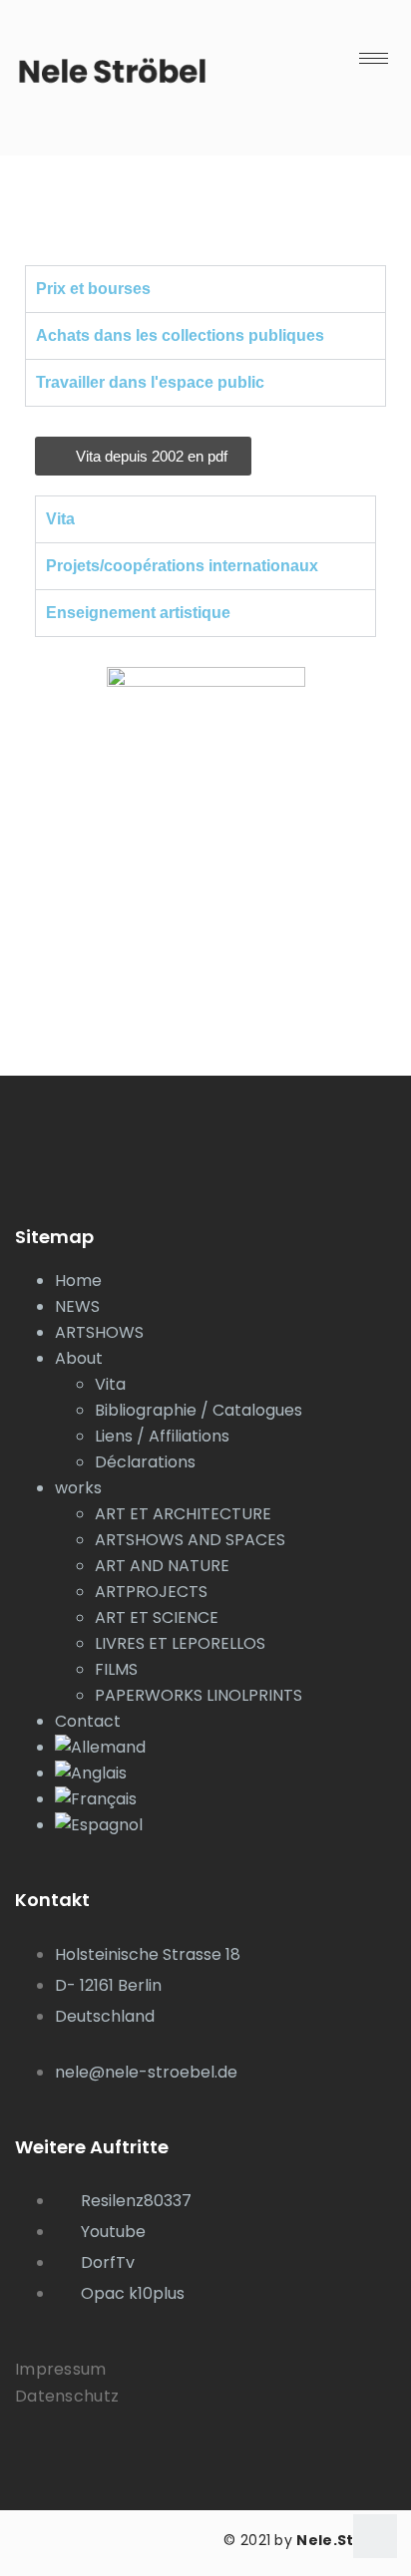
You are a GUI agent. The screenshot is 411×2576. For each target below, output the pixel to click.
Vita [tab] (60, 519)
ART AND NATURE (162, 1566)
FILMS (116, 1669)
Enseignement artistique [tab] (138, 613)
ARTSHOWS (99, 1332)
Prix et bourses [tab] (93, 289)
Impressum (61, 2369)
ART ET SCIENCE (157, 1617)
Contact (88, 1721)
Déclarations (145, 1462)
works (78, 1488)
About (79, 1358)
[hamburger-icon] (374, 58)
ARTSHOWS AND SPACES (190, 1540)
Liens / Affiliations (162, 1436)
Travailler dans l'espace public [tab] (150, 382)
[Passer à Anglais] (225, 1773)
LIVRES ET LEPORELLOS (180, 1643)
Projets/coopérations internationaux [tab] (182, 566)
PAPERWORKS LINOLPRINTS (199, 1695)
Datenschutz (67, 2396)
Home (78, 1281)
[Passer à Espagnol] (225, 1825)
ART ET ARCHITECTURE (183, 1514)
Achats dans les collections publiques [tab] (180, 335)
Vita (110, 1384)
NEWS (77, 1306)
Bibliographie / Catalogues (199, 1410)
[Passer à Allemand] (225, 1748)
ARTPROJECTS (151, 1592)
